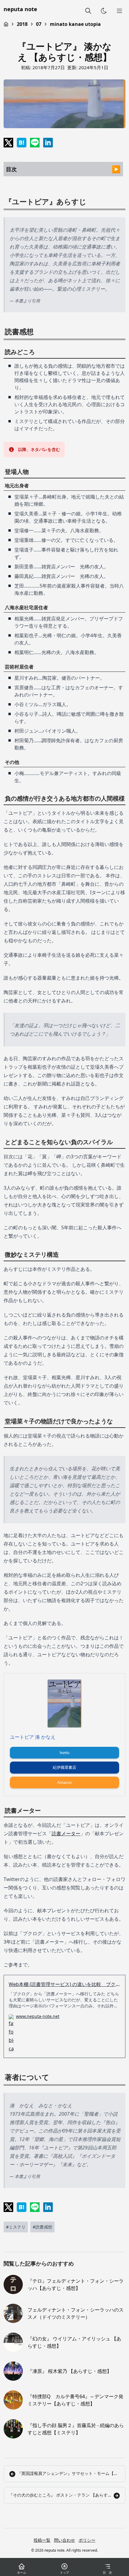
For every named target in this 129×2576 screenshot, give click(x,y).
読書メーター (66, 1833)
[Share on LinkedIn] (48, 143)
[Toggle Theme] (104, 11)
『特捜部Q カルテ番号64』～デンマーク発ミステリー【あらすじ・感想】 (75, 2400)
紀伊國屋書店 (64, 1767)
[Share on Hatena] (22, 143)
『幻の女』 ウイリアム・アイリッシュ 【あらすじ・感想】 (74, 2342)
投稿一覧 (42, 2540)
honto (64, 1753)
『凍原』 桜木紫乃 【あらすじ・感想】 (70, 2371)
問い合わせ (64, 2540)
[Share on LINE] (35, 143)
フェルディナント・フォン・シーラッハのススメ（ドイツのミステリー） (76, 2313)
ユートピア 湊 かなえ (33, 1737)
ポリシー (87, 2540)
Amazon (64, 1782)
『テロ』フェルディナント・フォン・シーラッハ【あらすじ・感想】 (76, 2284)
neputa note (20, 9)
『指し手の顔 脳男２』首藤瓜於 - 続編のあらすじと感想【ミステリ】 (76, 2429)
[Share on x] (8, 143)
